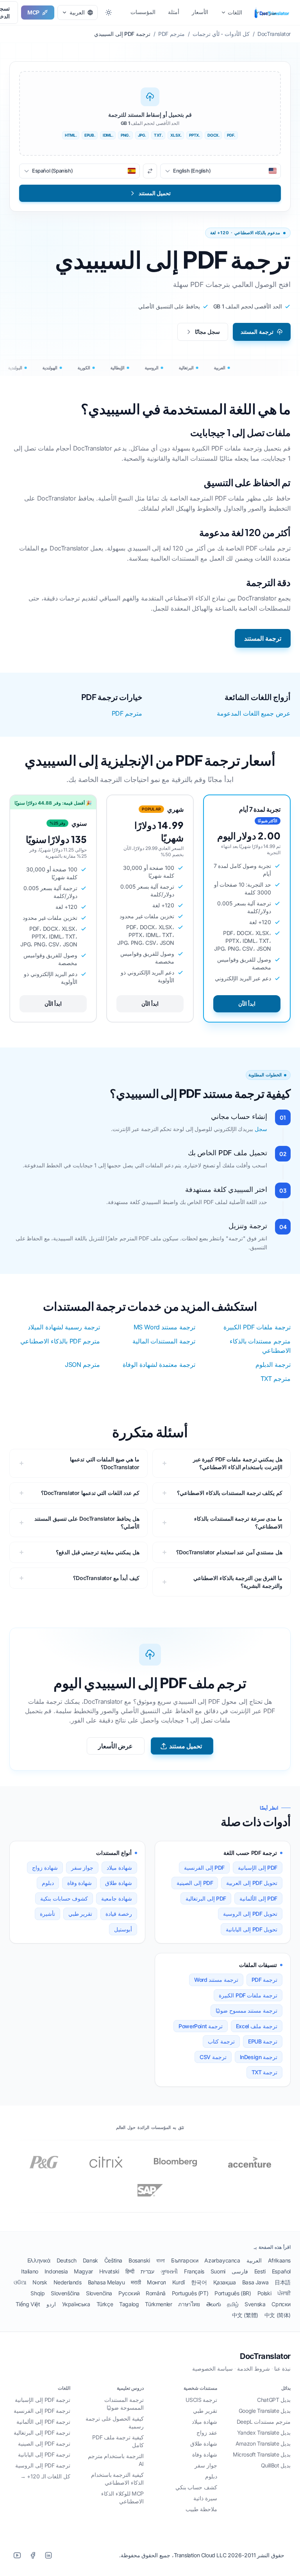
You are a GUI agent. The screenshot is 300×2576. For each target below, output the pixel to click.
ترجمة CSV (213, 2057)
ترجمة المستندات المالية (164, 1341)
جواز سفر (82, 1868)
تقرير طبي (80, 1914)
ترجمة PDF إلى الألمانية (43, 2422)
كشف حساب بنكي (196, 2487)
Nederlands (68, 2282)
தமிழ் (233, 2304)
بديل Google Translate (265, 2411)
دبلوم (48, 1883)
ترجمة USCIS (201, 2400)
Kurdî (179, 2282)
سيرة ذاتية (205, 2498)
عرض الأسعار (116, 1746)
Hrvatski (109, 2271)
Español (281, 2271)
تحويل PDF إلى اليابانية (252, 1929)
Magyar (83, 2271)
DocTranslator (265, 2356)
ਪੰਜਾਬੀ (284, 2293)
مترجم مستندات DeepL (264, 2422)
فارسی (240, 2271)
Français (194, 2271)
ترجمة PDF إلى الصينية (44, 2443)
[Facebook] (33, 2555)
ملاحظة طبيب (201, 2509)
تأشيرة (47, 1914)
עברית (147, 2271)
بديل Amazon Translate (263, 2443)
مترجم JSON (82, 1365)
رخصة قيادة (119, 1914)
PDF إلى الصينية (195, 1883)
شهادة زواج (45, 1868)
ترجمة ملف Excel (257, 2026)
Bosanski (139, 2260)
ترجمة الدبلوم (273, 1365)
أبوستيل (123, 1929)
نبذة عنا (282, 2368)
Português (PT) (190, 2293)
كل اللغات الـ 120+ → (45, 2476)
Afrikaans (279, 2260)
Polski (264, 2293)
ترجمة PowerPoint (201, 2026)
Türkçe (105, 2304)
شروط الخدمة (254, 2368)
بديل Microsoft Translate (262, 2454)
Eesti (260, 2271)
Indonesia (56, 2271)
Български (185, 2260)
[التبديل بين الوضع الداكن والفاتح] (109, 12)
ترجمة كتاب (221, 2041)
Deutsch (67, 2260)
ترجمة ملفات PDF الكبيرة (257, 1327)
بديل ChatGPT (274, 2400)
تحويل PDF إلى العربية (252, 1883)
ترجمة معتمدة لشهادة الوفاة (159, 1365)
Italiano (30, 2271)
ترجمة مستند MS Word (164, 1327)
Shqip (37, 2293)
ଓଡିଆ (20, 2282)
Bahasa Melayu (106, 2282)
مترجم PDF (127, 713)
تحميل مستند (186, 1746)
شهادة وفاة (80, 1883)
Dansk (90, 2260)
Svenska (255, 2304)
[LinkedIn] (48, 2555)
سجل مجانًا (208, 332)
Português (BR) (233, 2293)
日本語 (283, 2282)
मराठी (136, 2282)
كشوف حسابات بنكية (64, 1898)
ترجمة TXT (264, 2072)
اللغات (235, 12)
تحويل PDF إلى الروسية (250, 1914)
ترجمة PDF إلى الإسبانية (43, 2400)
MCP (33, 12)
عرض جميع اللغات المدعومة (254, 713)
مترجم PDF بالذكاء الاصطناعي (60, 1341)
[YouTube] (17, 2555)
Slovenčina (99, 2293)
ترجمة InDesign (259, 2057)
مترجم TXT (276, 1379)
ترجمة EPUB (263, 2041)
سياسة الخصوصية (212, 2368)
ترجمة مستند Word (216, 1980)
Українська (76, 2304)
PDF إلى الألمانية (258, 1898)
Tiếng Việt (28, 2304)
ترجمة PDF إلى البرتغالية (42, 2433)
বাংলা (161, 2260)
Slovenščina (65, 2293)
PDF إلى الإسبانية (258, 1868)
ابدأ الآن (247, 1004)
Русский (129, 2293)
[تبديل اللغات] (150, 171)
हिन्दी (130, 2271)
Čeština (113, 2260)
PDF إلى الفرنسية (204, 1868)
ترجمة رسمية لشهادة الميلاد (64, 1327)
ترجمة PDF (264, 1980)
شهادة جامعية (117, 1898)
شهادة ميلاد (119, 1868)
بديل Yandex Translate (264, 2433)
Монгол (156, 2282)
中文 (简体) (278, 2315)
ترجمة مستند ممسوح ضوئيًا (246, 2010)
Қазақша (225, 2282)
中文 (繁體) (245, 2315)
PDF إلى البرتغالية (206, 1898)
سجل (261, 1129)
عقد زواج (207, 2433)
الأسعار (200, 12)
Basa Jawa (255, 2282)
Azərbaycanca (222, 2260)
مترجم (269, 12)
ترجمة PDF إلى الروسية (43, 2465)
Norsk (40, 2282)
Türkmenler (158, 2304)
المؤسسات (143, 12)
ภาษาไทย (189, 2304)
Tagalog (129, 2304)
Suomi (218, 2271)
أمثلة (174, 12)
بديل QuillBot (276, 2465)
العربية (254, 2260)
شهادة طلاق (119, 1883)
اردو (51, 2304)
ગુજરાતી (169, 2271)
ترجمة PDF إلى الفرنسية (42, 2411)
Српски (281, 2304)
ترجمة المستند (257, 332)
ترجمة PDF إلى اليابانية (44, 2454)
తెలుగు (214, 2304)
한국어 (199, 2282)
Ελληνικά (39, 2260)
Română (156, 2293)
